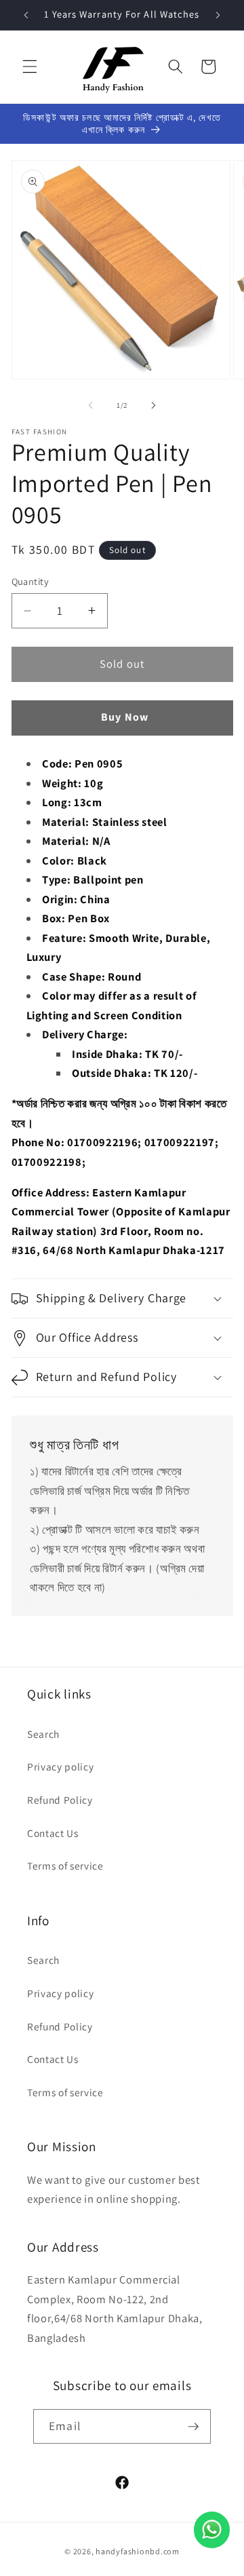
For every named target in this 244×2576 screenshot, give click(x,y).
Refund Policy (60, 1800)
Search (43, 1734)
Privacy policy (60, 1766)
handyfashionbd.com (138, 2551)
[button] (30, 67)
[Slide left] (91, 405)
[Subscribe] (193, 2427)
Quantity (30, 581)
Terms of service (65, 1865)
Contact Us (53, 1833)
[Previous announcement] (26, 15)
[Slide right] (153, 405)
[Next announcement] (218, 15)
